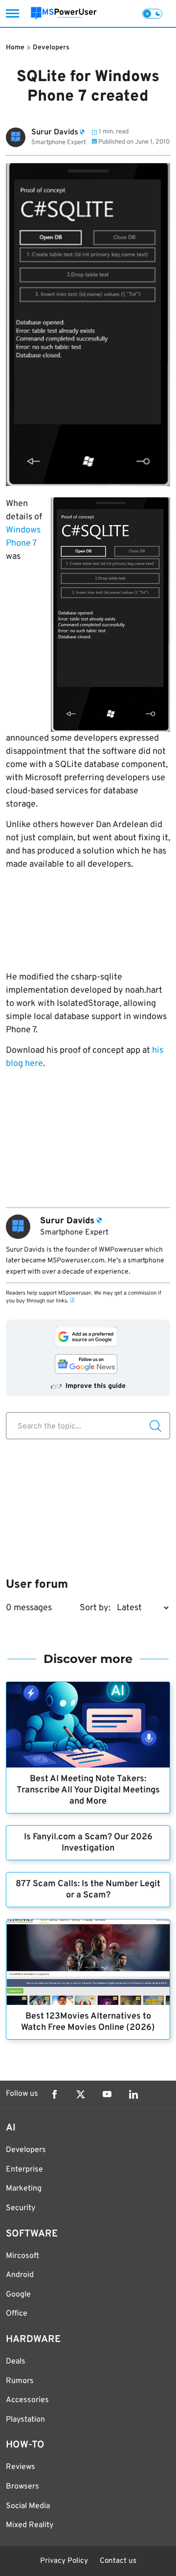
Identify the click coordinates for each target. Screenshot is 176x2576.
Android (20, 2275)
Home (15, 48)
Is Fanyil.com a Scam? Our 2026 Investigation (88, 1843)
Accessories (27, 2400)
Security (21, 2208)
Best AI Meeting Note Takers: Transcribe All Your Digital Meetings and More (88, 1790)
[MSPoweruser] (64, 13)
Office (17, 2314)
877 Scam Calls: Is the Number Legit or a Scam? (88, 1890)
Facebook (54, 2094)
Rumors (20, 2381)
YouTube (107, 2094)
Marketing (24, 2189)
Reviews (21, 2467)
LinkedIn (133, 2094)
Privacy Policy (64, 2561)
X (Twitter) (81, 2094)
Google (18, 2295)
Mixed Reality (30, 2525)
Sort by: (95, 1608)
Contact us (118, 2561)
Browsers (22, 2487)
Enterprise (24, 2170)
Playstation (25, 2420)
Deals (16, 2362)
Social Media (28, 2506)
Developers (51, 48)
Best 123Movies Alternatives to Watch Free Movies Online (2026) (88, 2022)
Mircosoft (22, 2256)
